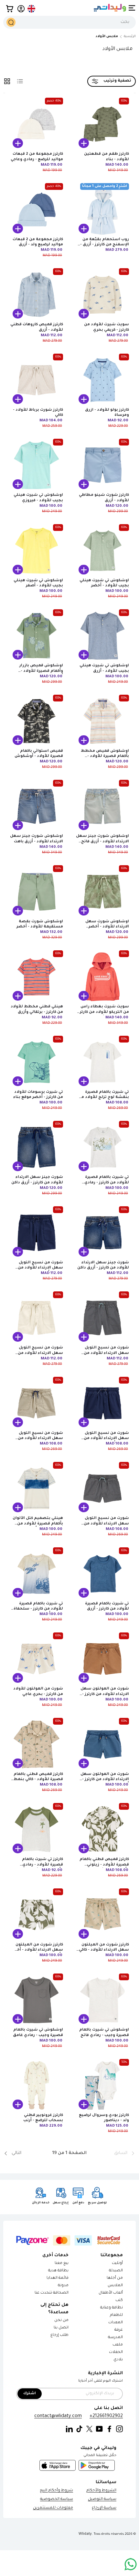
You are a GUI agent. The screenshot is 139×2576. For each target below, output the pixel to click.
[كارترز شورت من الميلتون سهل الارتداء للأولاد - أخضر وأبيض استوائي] (37, 1915)
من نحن (61, 2321)
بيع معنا (62, 2263)
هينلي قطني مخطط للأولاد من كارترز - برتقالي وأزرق (37, 1009)
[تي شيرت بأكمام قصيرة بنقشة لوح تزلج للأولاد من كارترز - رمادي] (102, 1062)
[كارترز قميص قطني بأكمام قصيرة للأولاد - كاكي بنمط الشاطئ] (37, 1744)
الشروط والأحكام (101, 2491)
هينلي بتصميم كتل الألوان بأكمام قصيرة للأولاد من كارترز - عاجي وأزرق (38, 1524)
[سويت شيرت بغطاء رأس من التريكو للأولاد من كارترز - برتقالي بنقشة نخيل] (102, 977)
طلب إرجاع (59, 2335)
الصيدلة (116, 2271)
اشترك (30, 2394)
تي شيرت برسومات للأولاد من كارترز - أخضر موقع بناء (38, 1095)
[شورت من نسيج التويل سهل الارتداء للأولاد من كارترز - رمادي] (102, 1318)
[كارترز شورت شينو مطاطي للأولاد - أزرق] (102, 465)
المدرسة (115, 2338)
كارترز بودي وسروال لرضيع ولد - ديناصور (104, 2118)
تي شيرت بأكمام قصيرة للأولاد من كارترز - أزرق (107, 1606)
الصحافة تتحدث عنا (51, 2293)
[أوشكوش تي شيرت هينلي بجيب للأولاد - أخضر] (102, 551)
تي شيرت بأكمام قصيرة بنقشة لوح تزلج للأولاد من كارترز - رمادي (104, 1098)
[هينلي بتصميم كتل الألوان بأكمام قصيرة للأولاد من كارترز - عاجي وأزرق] (37, 1488)
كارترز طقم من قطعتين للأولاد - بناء (107, 157)
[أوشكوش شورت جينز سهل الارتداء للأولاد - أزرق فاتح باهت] (102, 806)
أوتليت (117, 2263)
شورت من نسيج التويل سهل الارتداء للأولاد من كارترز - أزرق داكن (40, 1268)
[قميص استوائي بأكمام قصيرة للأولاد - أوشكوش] (37, 721)
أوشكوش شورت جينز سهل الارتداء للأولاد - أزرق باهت (37, 839)
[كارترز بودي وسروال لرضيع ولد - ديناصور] (102, 2085)
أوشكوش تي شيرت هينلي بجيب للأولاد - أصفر (38, 583)
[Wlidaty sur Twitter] (89, 2429)
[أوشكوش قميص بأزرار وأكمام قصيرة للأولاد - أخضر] (37, 636)
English (32, 9)
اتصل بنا (61, 2328)
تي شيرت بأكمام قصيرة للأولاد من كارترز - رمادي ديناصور (107, 1183)
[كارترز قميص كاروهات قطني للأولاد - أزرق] (37, 295)
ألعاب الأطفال (111, 2293)
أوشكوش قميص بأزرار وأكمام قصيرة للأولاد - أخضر (41, 671)
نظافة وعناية (112, 2308)
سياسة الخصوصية (57, 2499)
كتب (119, 2301)
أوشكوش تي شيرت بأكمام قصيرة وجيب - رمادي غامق (38, 2033)
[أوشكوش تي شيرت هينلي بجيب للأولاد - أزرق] (102, 636)
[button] (10, 9)
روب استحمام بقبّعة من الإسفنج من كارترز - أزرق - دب (105, 245)
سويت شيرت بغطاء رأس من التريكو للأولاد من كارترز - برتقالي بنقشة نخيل (103, 1012)
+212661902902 (106, 2416)
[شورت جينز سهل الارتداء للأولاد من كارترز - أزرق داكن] (37, 1147)
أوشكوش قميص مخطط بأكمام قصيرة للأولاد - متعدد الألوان (105, 757)
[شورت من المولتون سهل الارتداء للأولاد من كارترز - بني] (102, 1659)
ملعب (118, 2345)
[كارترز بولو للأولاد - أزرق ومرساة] (102, 380)
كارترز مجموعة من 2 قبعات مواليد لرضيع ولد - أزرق (38, 242)
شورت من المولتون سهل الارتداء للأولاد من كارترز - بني (105, 1694)
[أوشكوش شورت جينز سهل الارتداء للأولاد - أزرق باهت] (37, 806)
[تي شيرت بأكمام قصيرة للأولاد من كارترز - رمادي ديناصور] (102, 1147)
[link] (114, 2153)
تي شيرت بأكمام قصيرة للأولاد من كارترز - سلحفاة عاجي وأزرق (38, 1609)
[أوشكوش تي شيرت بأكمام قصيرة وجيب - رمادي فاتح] (102, 2000)
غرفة (119, 2330)
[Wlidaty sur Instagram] (119, 2429)
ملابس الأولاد (107, 37)
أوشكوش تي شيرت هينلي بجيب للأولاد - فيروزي (38, 498)
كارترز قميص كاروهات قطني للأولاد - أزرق (37, 327)
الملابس (115, 2286)
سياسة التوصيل (102, 2499)
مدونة (63, 2286)
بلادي (118, 2360)
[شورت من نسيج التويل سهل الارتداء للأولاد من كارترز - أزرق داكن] (37, 1233)
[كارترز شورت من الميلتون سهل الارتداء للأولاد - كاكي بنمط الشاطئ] (102, 1915)
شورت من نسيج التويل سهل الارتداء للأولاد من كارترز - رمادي (106, 1353)
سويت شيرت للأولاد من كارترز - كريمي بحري (107, 327)
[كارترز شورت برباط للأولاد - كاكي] (37, 380)
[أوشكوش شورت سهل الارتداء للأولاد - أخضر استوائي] (102, 892)
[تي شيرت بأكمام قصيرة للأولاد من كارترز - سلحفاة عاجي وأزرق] (37, 1574)
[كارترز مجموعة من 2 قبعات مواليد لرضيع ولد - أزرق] (37, 210)
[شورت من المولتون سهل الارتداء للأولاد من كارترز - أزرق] (102, 1744)
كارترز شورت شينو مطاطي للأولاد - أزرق (104, 498)
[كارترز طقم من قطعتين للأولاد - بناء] (102, 124)
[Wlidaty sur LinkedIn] (69, 2429)
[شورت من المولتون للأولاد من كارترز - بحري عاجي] (37, 1659)
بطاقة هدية (58, 2271)
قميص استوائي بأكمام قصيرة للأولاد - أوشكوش (39, 754)
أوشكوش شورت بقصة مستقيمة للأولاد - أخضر (40, 924)
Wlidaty (85, 2534)
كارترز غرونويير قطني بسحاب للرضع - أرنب (43, 2118)
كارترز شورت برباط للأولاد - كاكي (38, 413)
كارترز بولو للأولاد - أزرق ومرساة (107, 413)
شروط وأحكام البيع (56, 2491)
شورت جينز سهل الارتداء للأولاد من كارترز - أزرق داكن (37, 1180)
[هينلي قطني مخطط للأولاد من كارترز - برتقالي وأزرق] (37, 977)
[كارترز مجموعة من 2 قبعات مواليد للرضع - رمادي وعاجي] (37, 124)
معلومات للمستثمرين (53, 2508)
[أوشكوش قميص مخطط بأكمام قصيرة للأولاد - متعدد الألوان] (102, 721)
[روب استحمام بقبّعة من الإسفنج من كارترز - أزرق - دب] (102, 210)
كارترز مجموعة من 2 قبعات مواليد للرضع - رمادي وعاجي (37, 157)
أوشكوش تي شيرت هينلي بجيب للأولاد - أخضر (104, 583)
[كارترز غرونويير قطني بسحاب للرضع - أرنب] (37, 2085)
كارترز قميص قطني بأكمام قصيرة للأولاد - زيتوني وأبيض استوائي (104, 1865)
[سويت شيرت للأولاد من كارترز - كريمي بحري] (102, 295)
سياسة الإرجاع (104, 2508)
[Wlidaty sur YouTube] (99, 2429)
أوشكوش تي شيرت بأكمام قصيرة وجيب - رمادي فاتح (104, 2033)
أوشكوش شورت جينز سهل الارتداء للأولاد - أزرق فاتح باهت (102, 842)
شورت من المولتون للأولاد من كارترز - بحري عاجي (38, 1692)
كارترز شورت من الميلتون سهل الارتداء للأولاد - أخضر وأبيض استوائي (37, 1950)
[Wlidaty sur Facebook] (109, 2429)
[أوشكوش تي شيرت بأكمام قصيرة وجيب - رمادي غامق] (37, 2000)
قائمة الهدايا (58, 2278)
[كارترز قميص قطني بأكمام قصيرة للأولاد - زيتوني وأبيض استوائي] (102, 1829)
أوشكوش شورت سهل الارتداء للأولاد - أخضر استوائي (107, 927)
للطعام (116, 2315)
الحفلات (116, 2352)
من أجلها (115, 2278)
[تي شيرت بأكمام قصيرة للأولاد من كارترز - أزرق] (102, 1574)
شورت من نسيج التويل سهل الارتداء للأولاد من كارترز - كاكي (40, 1353)
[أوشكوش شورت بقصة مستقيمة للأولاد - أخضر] (37, 892)
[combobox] (69, 22)
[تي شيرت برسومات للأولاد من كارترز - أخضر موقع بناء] (37, 1062)
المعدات (116, 2323)
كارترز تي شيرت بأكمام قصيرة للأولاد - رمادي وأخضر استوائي (43, 1865)
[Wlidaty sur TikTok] (79, 2429)
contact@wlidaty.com (58, 2416)
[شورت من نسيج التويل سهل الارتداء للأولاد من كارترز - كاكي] (37, 1318)
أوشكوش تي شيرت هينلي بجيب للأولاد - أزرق (104, 668)
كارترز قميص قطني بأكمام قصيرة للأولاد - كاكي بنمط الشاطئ (38, 1780)
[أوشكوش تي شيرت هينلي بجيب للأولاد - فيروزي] (37, 465)
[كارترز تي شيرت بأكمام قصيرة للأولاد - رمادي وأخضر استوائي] (37, 1829)
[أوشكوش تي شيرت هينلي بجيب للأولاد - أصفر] (37, 551)
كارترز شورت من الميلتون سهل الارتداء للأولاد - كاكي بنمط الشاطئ (104, 1950)
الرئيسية (130, 37)
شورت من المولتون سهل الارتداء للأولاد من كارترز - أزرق (105, 1780)
